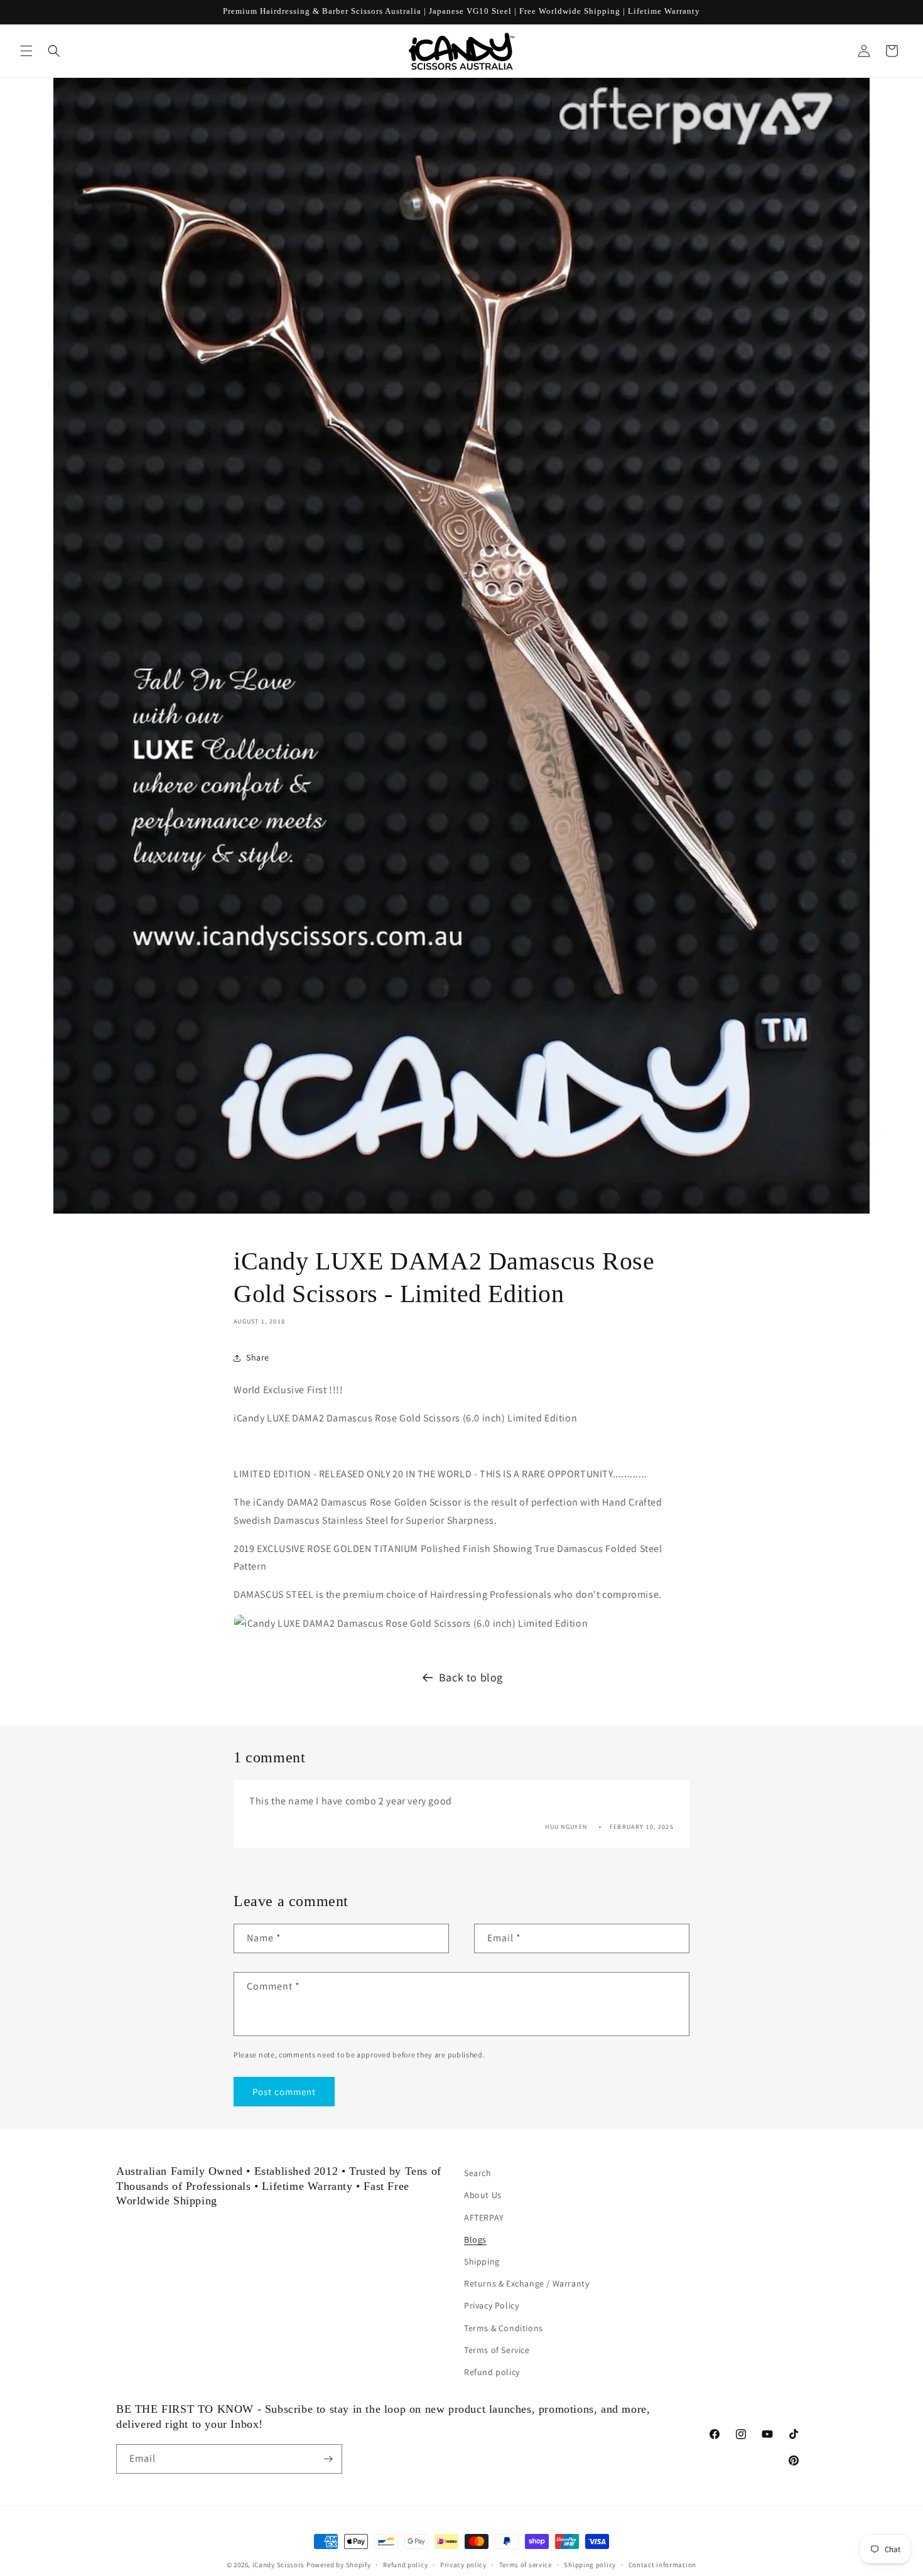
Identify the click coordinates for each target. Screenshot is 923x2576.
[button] (26, 51)
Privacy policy (463, 2565)
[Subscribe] (328, 2459)
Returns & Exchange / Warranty (526, 2283)
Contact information (662, 2565)
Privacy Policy (491, 2305)
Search (478, 2173)
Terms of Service (497, 2350)
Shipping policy (590, 2565)
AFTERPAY (484, 2218)
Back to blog (471, 1677)
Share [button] (258, 1357)
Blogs (475, 2239)
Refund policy (492, 2372)
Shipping (482, 2261)
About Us (483, 2195)
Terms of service (526, 2565)
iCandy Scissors (279, 2565)
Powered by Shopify (339, 2565)
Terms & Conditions (504, 2328)
